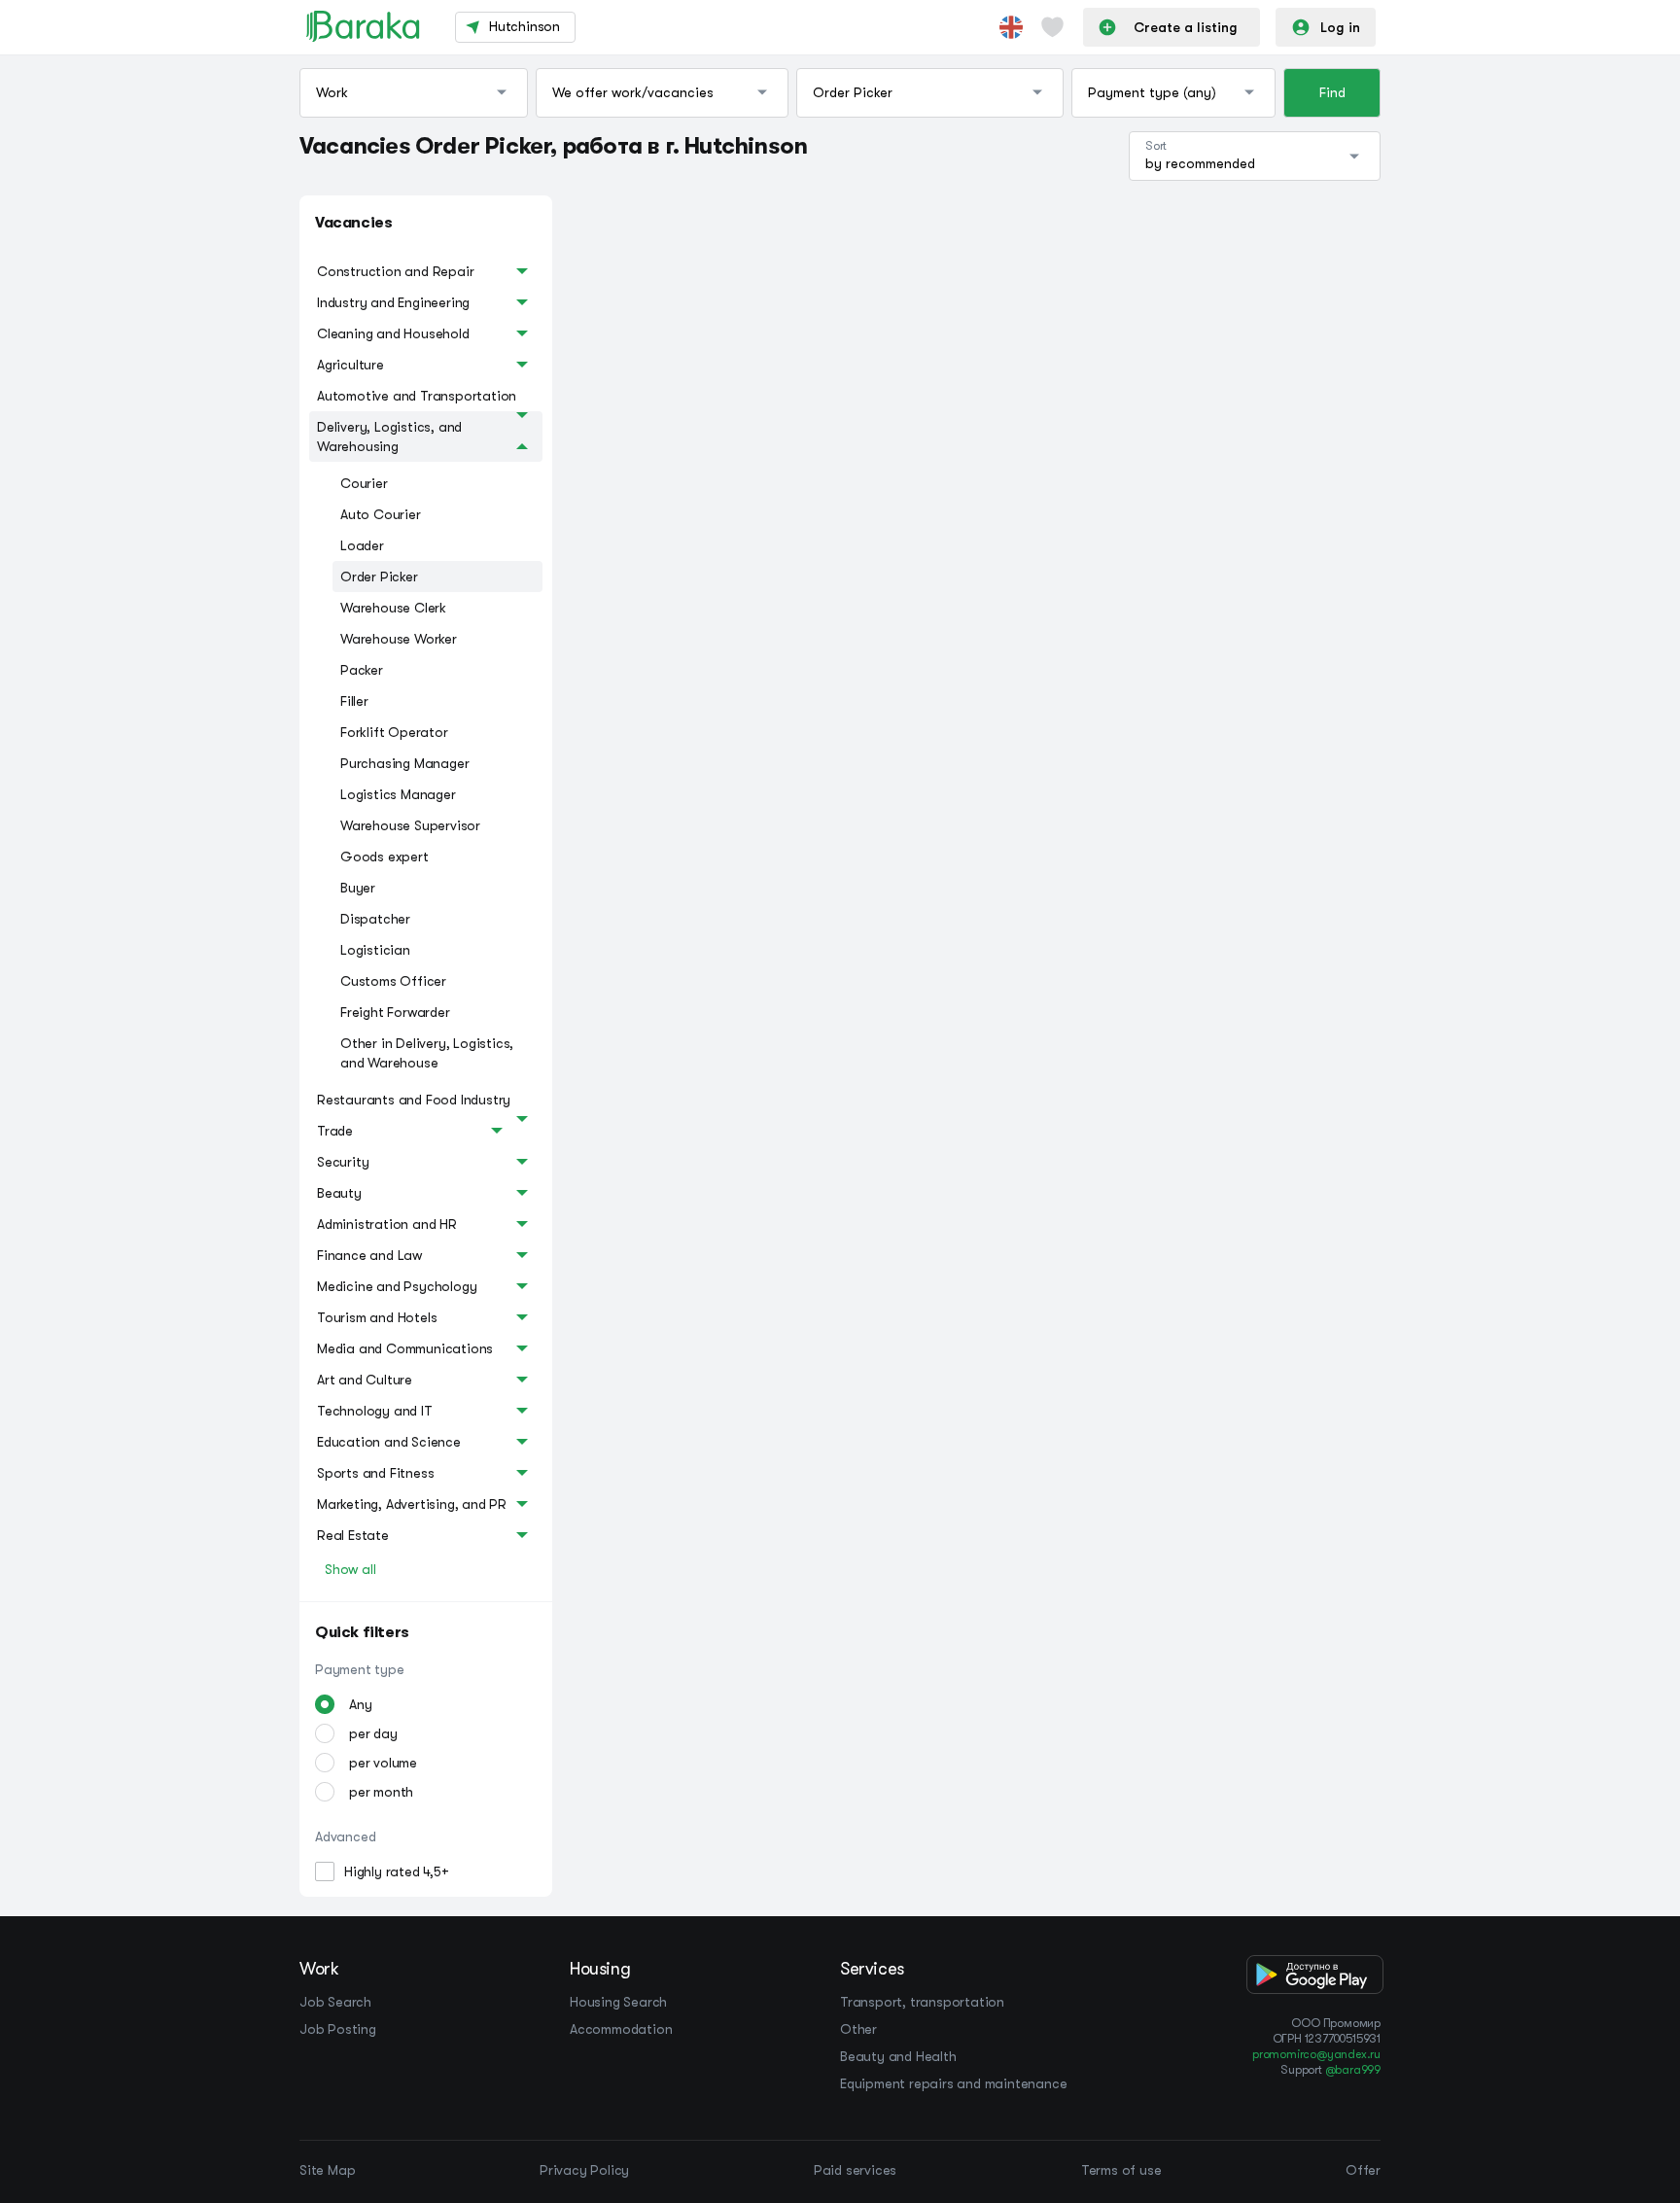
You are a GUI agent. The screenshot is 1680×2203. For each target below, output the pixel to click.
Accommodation (621, 2029)
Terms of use (1121, 2170)
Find (1332, 92)
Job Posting (338, 2029)
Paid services (855, 2170)
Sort (1156, 146)
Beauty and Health (898, 2056)
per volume (383, 1763)
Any (360, 1704)
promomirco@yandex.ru (1316, 2054)
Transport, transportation (922, 2002)
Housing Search (618, 2002)
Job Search (335, 2002)
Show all (350, 1569)
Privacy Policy (584, 2170)
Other (858, 2029)
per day (373, 1733)
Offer (1363, 2170)
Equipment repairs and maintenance (953, 2083)
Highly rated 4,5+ (397, 1871)
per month (381, 1792)
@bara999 (1353, 2070)
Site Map (327, 2170)
